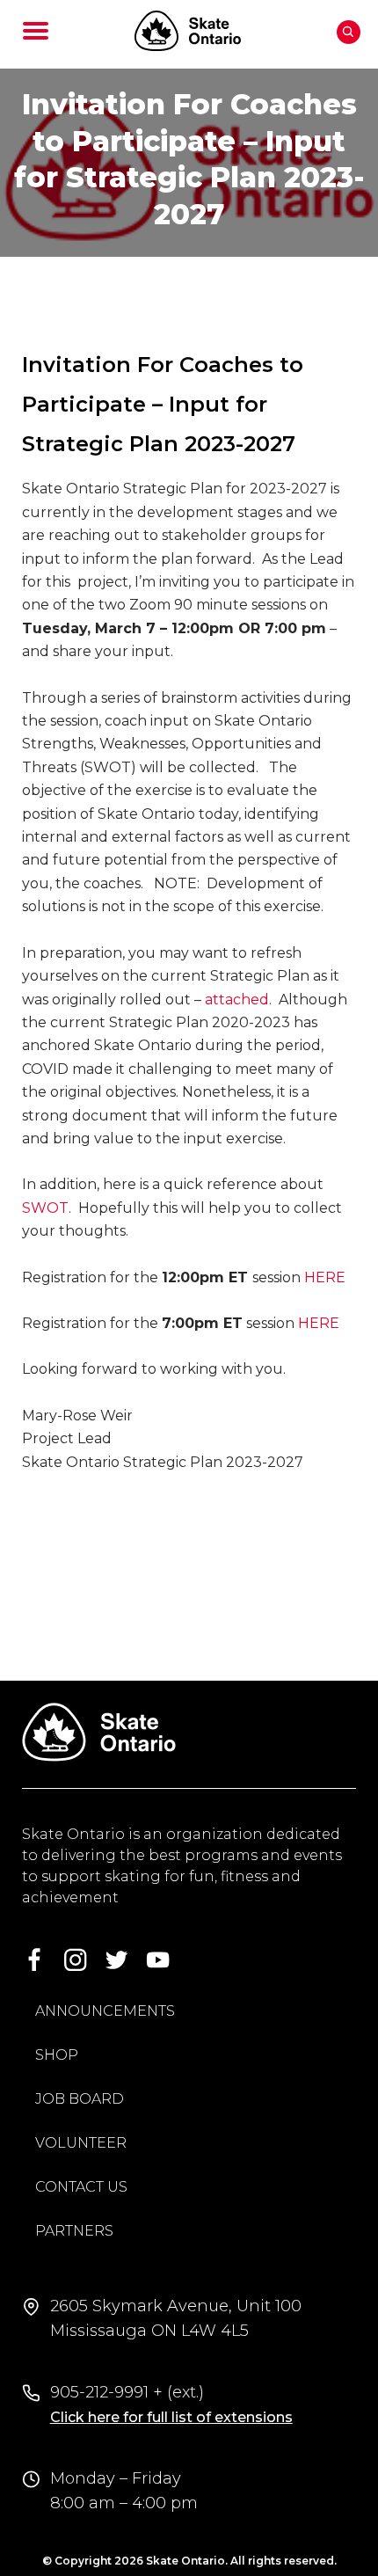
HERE (325, 1277)
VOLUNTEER (81, 2143)
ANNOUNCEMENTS (105, 2011)
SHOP (57, 2055)
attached (237, 1000)
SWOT (45, 1208)
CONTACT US (81, 2187)
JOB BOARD (80, 2099)
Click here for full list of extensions (171, 2417)
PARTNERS (74, 2231)
